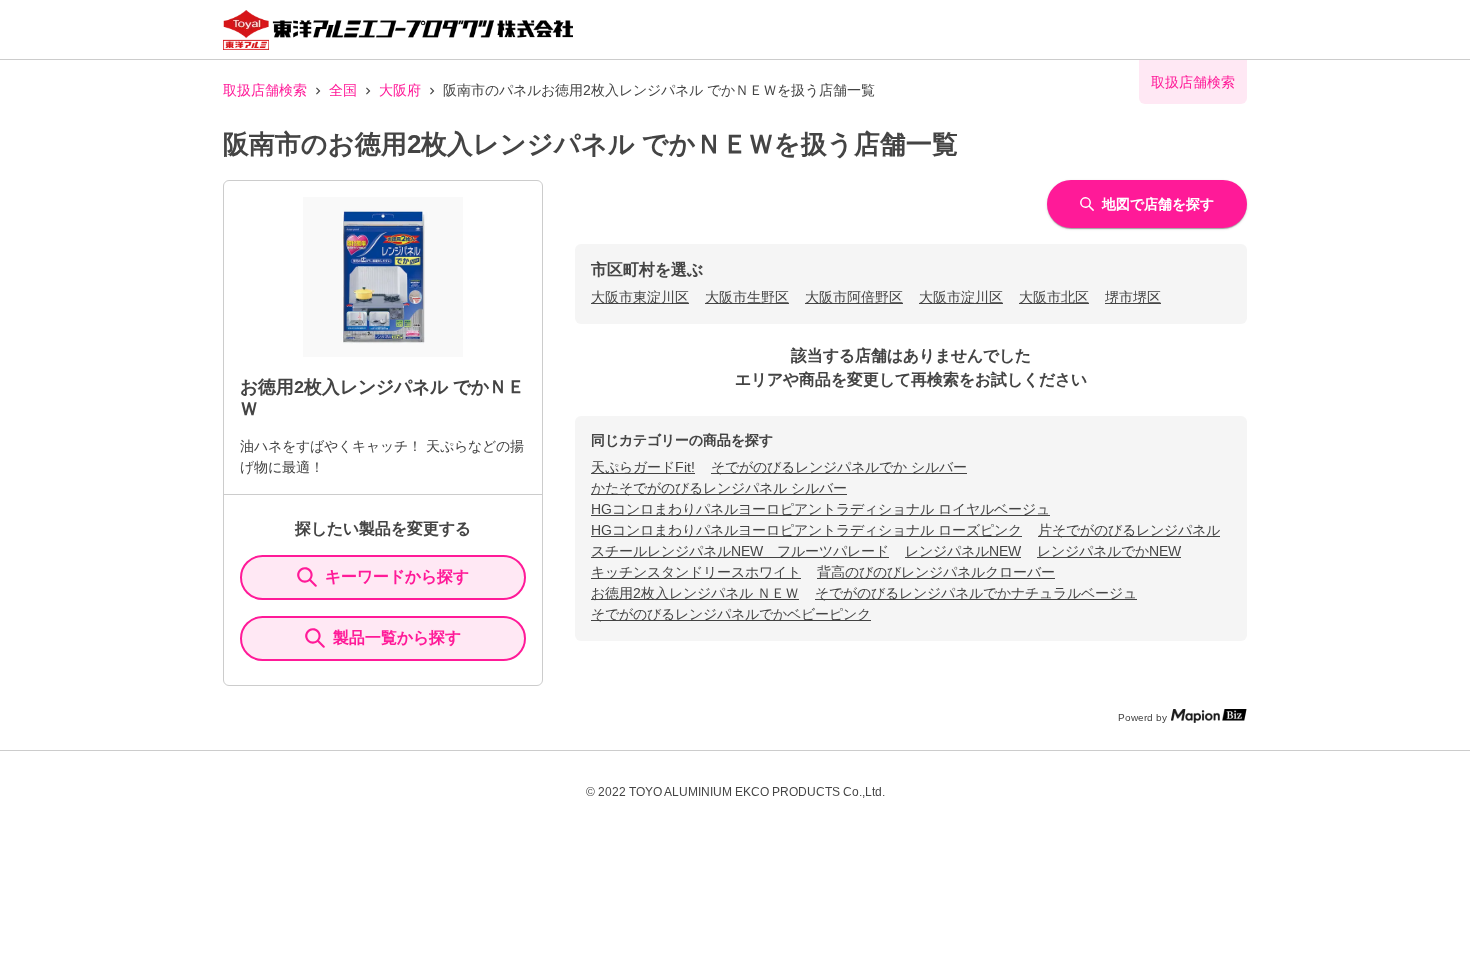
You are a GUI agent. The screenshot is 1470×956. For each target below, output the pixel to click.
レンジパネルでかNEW (1109, 551)
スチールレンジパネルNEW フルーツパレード (740, 551)
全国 (343, 90)
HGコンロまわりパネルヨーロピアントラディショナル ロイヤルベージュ (820, 509)
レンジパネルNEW (963, 551)
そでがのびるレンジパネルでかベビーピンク (731, 614)
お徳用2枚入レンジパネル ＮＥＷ (695, 593)
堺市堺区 (1133, 297)
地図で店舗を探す (1158, 204)
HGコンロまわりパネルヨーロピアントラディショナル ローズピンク (806, 530)
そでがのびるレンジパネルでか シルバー (839, 467)
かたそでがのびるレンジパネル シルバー (719, 488)
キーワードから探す (397, 576)
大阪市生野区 (747, 297)
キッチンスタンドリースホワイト (696, 572)
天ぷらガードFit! (643, 467)
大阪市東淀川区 (640, 297)
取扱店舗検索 (265, 90)
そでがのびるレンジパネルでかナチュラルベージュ (976, 593)
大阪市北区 (1054, 297)
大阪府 (400, 90)
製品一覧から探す (397, 637)
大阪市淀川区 (961, 297)
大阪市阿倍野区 (854, 297)
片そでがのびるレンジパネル (1129, 530)
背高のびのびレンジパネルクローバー (936, 572)
